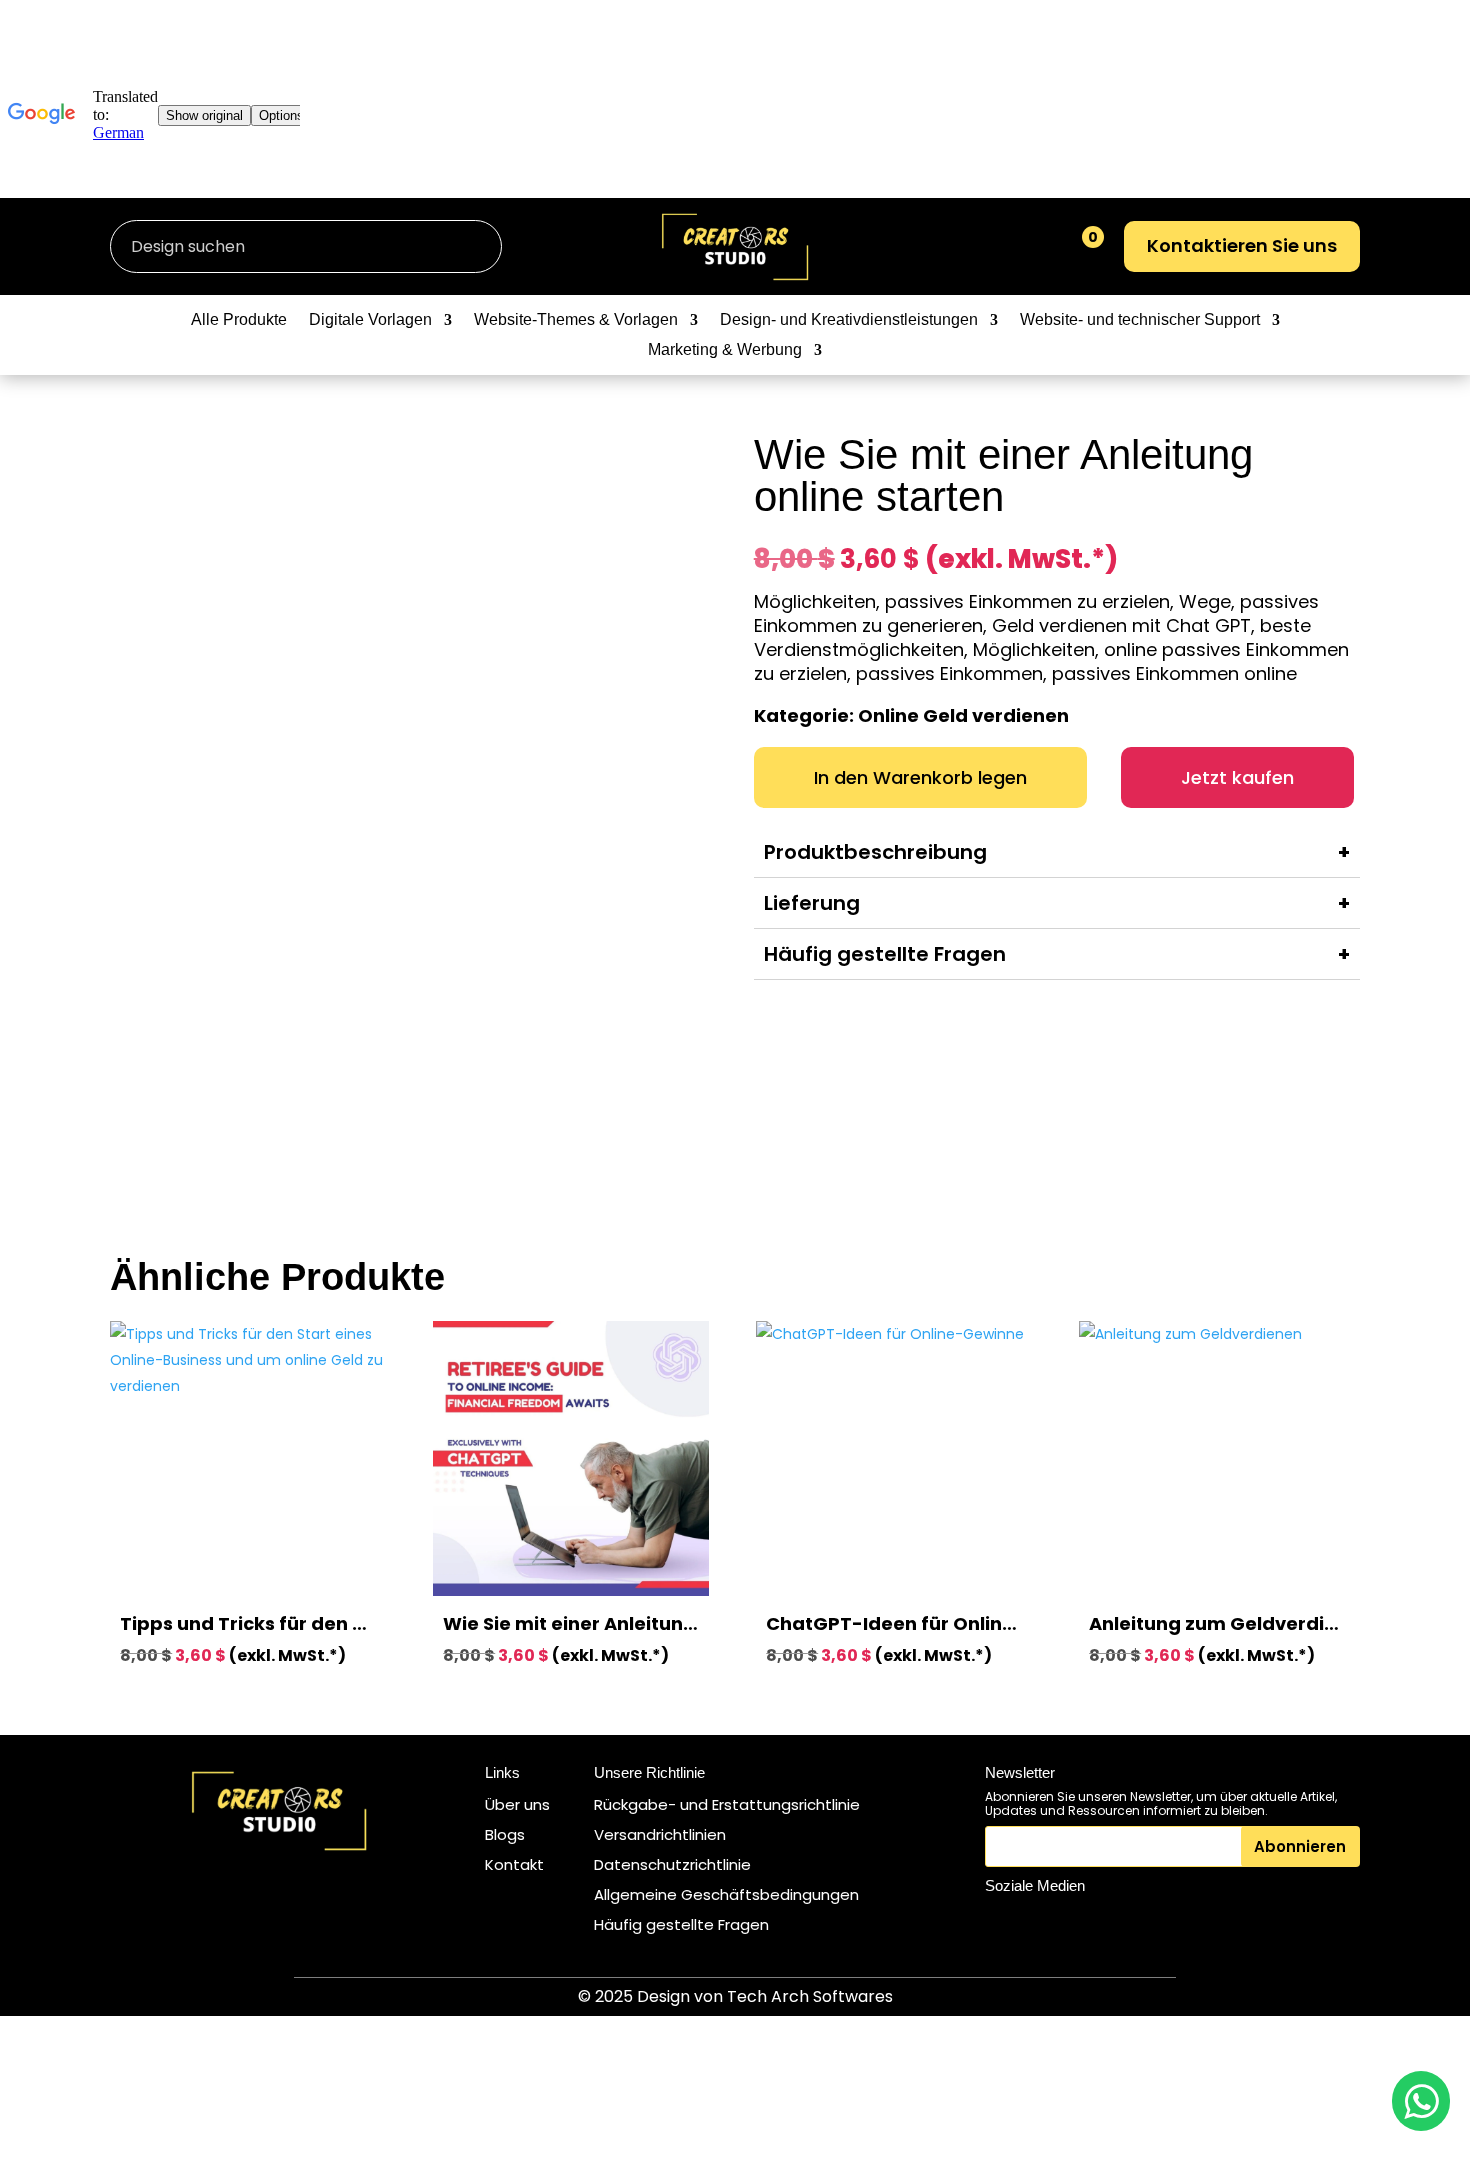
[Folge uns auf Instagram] (1004, 1922)
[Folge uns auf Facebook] (1050, 1922)
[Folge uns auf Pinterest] (1096, 1922)
